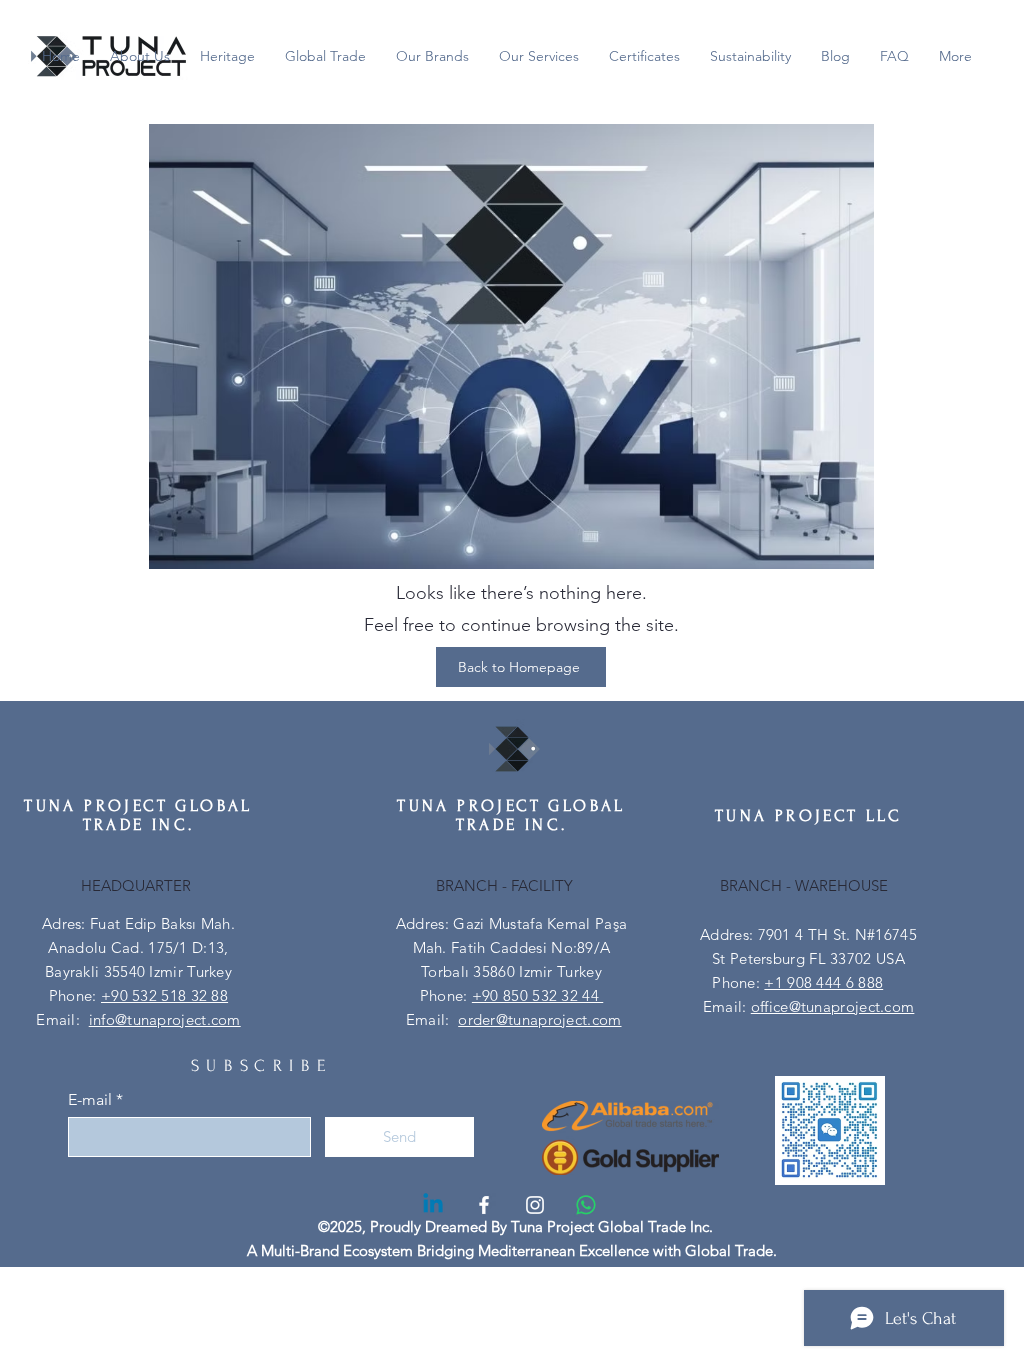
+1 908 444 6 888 (823, 982)
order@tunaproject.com (539, 1019)
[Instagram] (535, 1205)
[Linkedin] (433, 1205)
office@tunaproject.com (833, 1006)
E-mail (90, 1100)
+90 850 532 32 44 (537, 995)
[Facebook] (484, 1205)
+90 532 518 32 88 (164, 995)
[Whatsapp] (586, 1205)
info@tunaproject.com (165, 1019)
